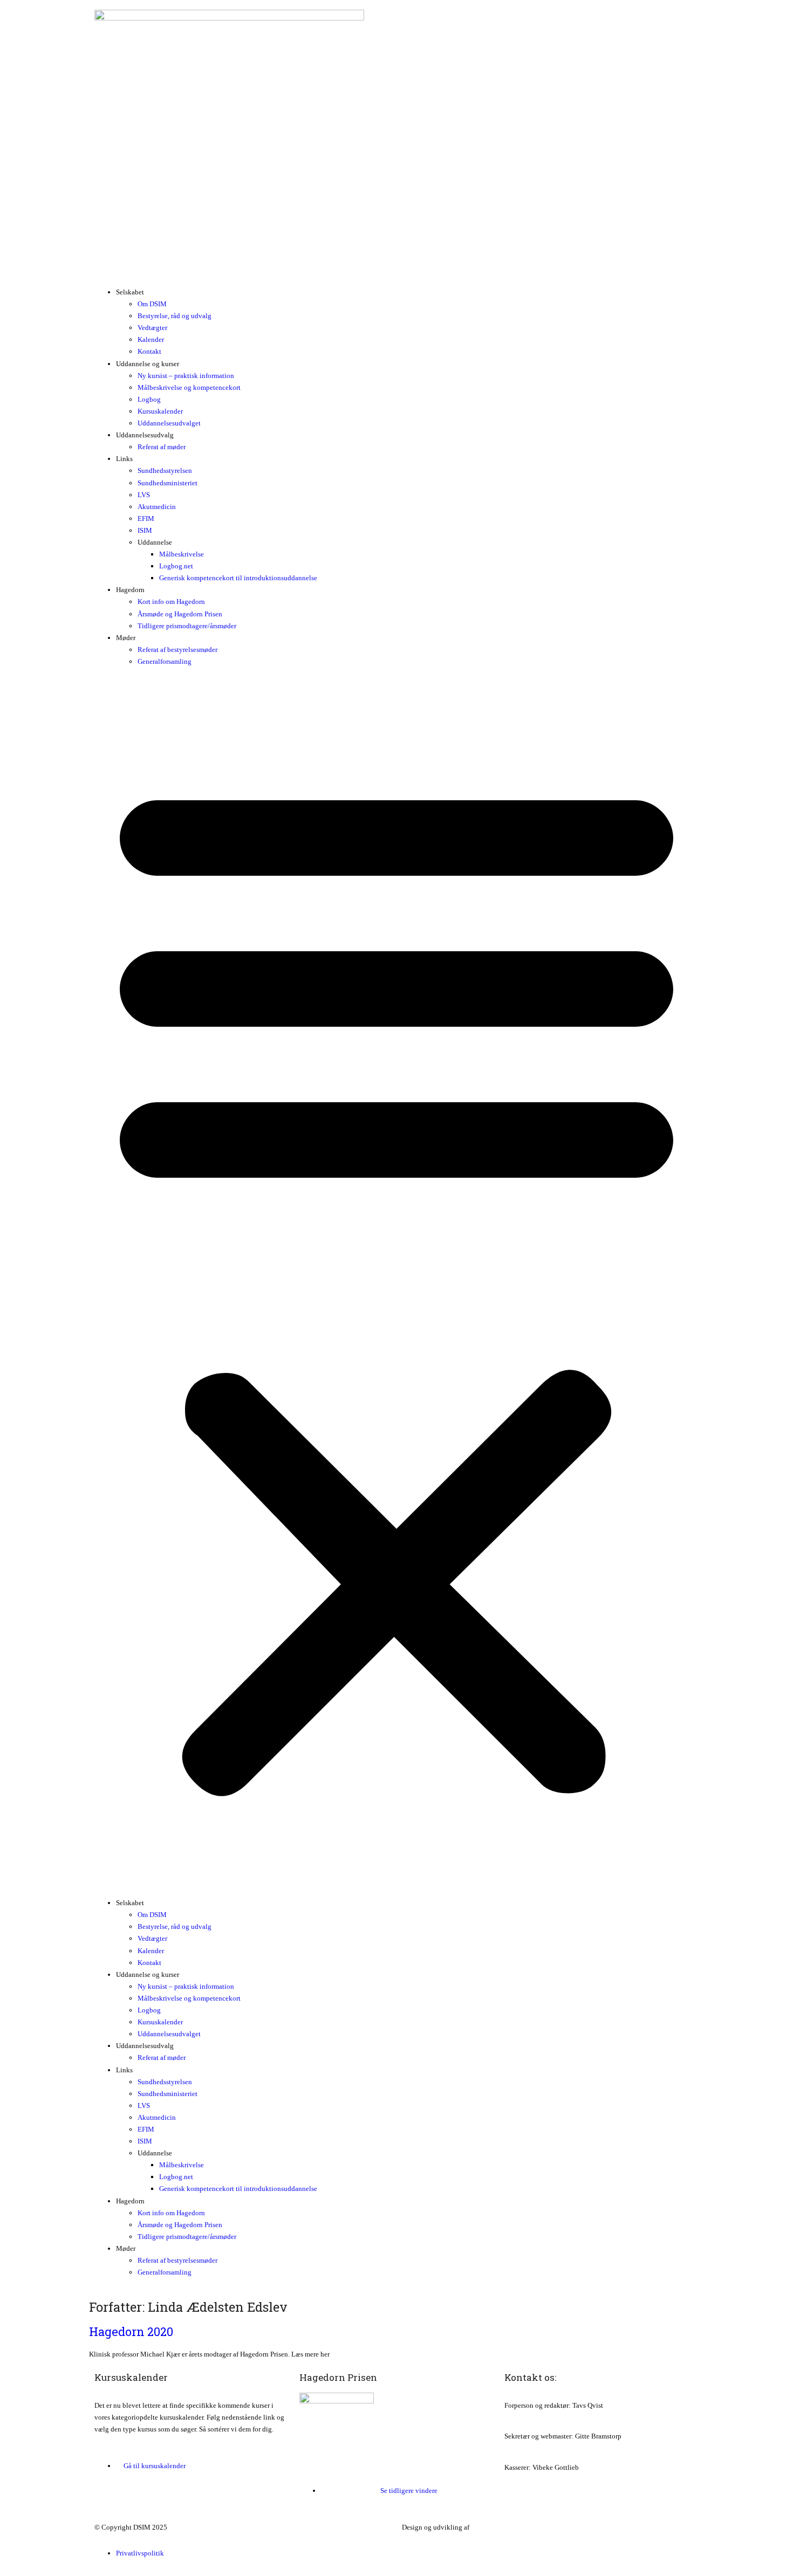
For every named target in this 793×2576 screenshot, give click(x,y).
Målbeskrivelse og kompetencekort (189, 387)
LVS (144, 495)
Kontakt (149, 351)
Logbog (149, 399)
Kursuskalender (160, 411)
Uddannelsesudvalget (169, 423)
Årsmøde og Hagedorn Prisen (180, 614)
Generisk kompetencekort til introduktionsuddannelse (238, 578)
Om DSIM (152, 304)
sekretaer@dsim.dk (532, 2448)
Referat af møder (162, 447)
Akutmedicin (157, 507)
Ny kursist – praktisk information (186, 376)
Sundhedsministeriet (168, 483)
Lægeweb (485, 2527)
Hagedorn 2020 (131, 2331)
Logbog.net (176, 566)
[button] (396, 1282)
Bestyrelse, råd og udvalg (175, 316)
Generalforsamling (165, 661)
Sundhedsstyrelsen (165, 470)
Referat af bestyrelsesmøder (177, 650)
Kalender (151, 339)
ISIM (145, 530)
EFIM (146, 518)
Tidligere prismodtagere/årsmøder (187, 626)
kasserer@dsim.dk (531, 2479)
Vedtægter (152, 328)
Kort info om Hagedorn (171, 602)
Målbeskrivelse (182, 554)
